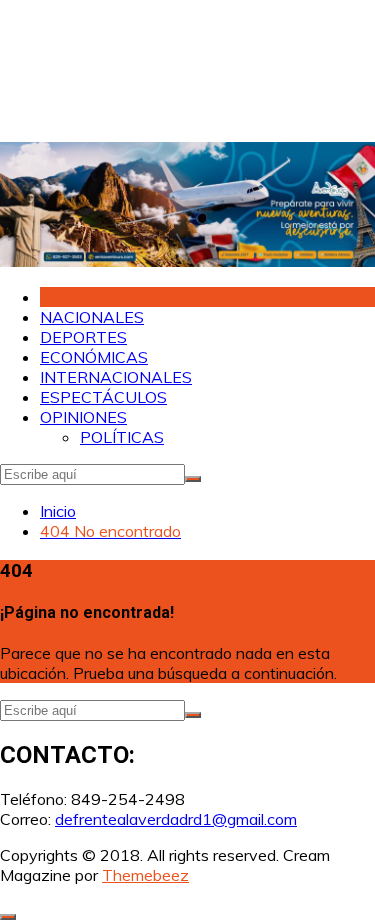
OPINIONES (83, 417)
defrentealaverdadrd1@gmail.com (176, 819)
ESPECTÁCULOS (103, 397)
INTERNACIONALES (116, 377)
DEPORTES (83, 337)
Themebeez (145, 875)
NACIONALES (92, 317)
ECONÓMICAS (94, 357)
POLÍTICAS (122, 437)
